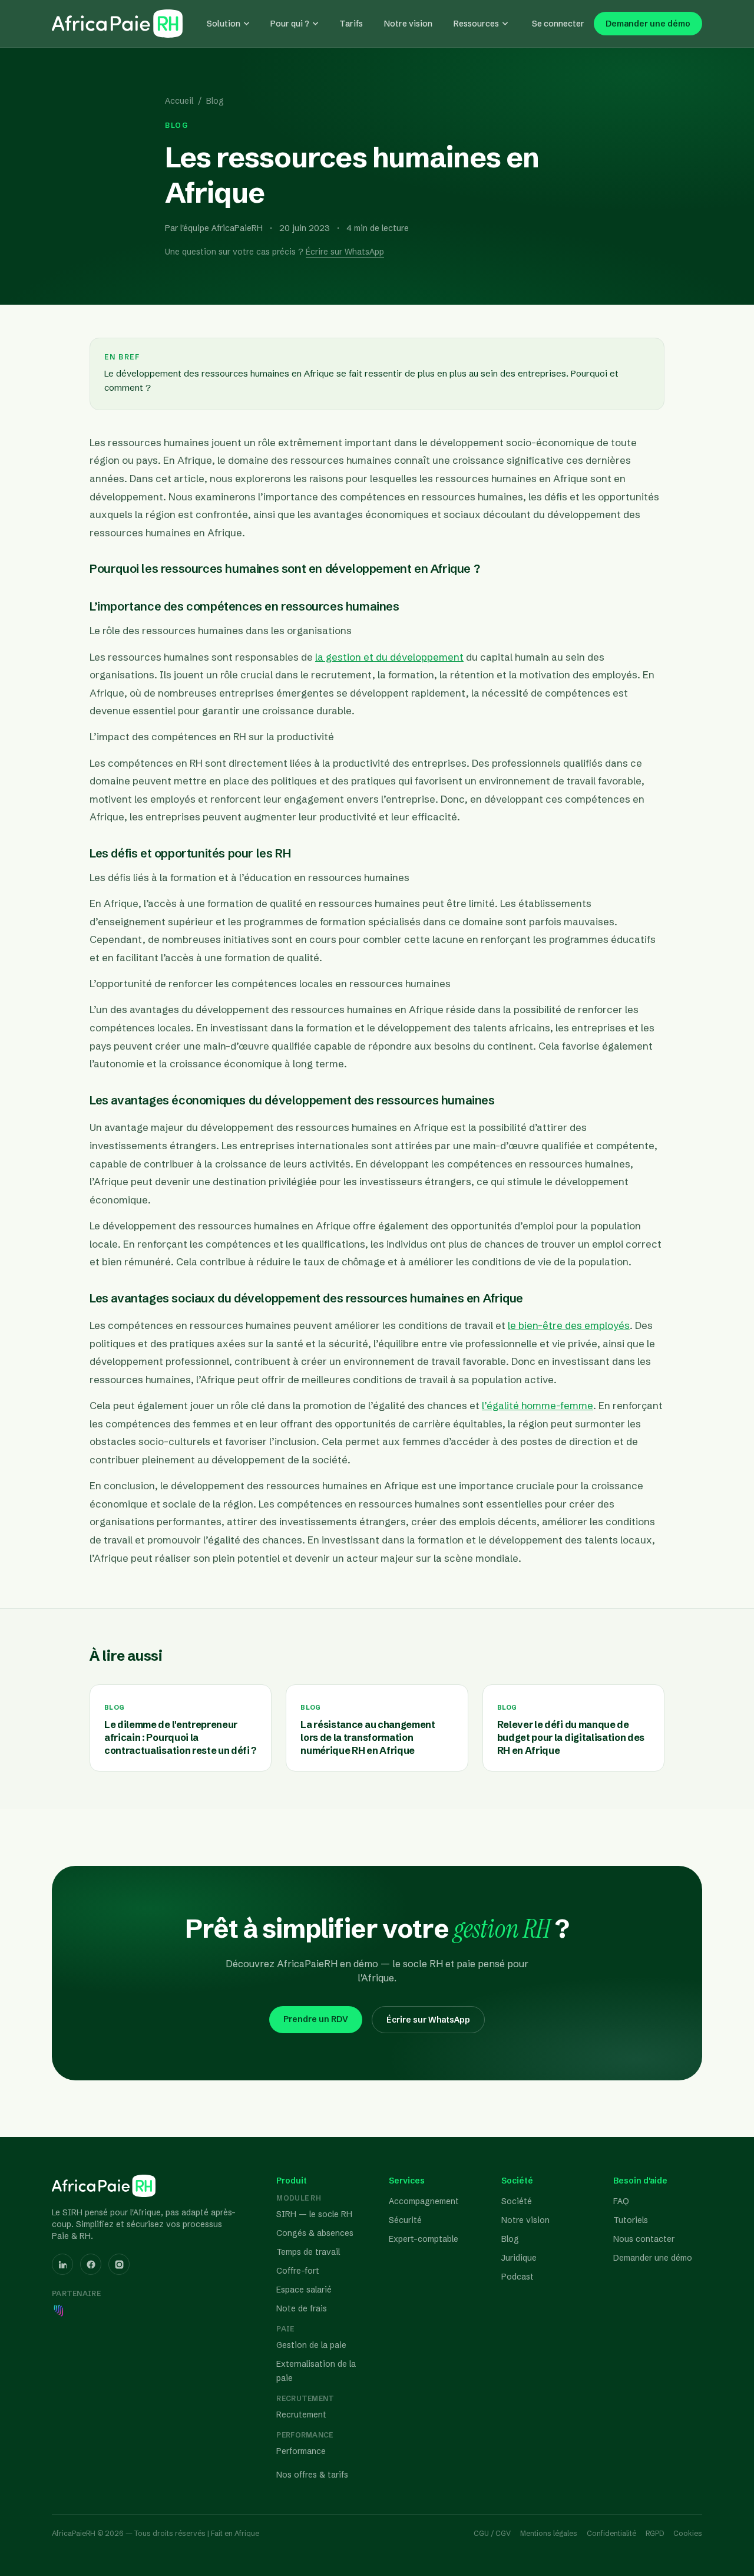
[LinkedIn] (62, 2264)
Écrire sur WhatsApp (345, 252)
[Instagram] (119, 2264)
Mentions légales (549, 2533)
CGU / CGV (492, 2533)
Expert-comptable (424, 2239)
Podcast (517, 2277)
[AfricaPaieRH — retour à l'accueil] (117, 24)
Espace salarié (304, 2290)
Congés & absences (315, 2233)
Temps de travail (308, 2252)
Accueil (179, 101)
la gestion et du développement (389, 657)
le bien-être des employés (569, 1325)
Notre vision (408, 24)
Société (517, 2201)
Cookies (688, 2533)
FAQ (621, 2201)
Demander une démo (648, 24)
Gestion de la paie (311, 2345)
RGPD (655, 2533)
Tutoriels (631, 2220)
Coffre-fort (298, 2271)
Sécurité (405, 2220)
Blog (215, 101)
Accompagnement (424, 2201)
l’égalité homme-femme (538, 1405)
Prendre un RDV (316, 2019)
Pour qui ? (290, 24)
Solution (224, 24)
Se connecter (558, 24)
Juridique (519, 2258)
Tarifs (351, 24)
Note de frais (302, 2308)
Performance (301, 2451)
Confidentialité (611, 2533)
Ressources (476, 24)
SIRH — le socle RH (314, 2214)
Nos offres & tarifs (312, 2475)
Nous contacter (644, 2239)
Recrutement (301, 2415)
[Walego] (59, 2310)
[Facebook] (91, 2264)
